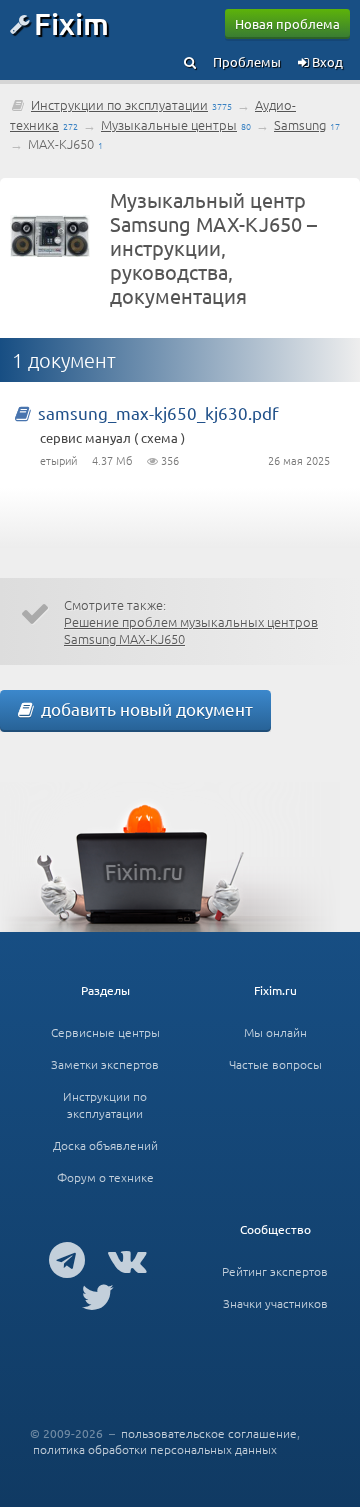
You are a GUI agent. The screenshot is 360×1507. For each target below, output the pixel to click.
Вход (326, 61)
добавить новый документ (143, 708)
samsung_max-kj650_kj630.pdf (158, 412)
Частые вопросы (275, 1064)
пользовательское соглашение (209, 1433)
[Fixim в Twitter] (97, 1296)
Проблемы (247, 61)
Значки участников (275, 1303)
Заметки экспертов (105, 1064)
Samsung (300, 124)
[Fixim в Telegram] (67, 1259)
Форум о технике (105, 1177)
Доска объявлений (105, 1145)
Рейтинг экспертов (275, 1271)
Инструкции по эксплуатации (119, 104)
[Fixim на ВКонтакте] (127, 1259)
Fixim (71, 23)
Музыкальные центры (169, 124)
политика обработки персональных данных (155, 1449)
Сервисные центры (105, 1032)
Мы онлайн (275, 1032)
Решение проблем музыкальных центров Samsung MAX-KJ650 (191, 630)
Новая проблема (287, 23)
